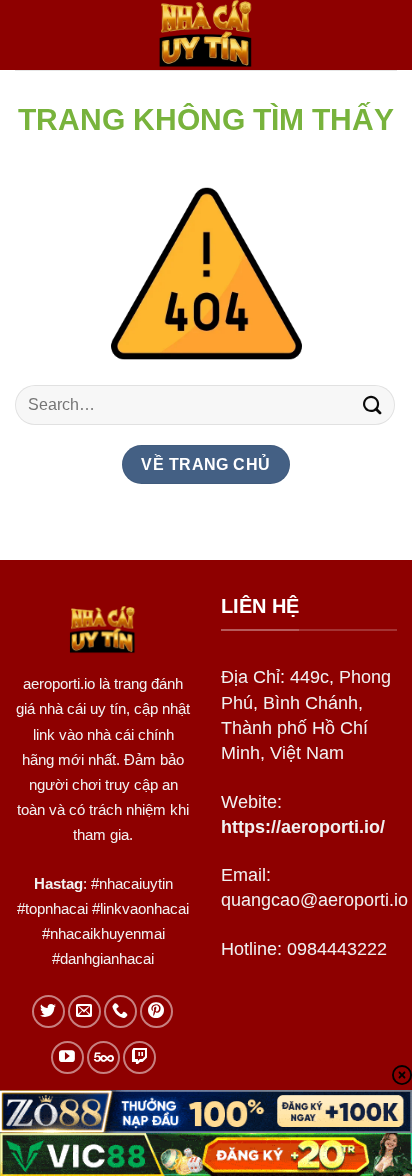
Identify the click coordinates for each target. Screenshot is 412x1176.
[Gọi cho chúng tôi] (120, 1011)
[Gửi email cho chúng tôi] (84, 1011)
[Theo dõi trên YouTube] (67, 1057)
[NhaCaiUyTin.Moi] (206, 35)
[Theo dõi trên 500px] (103, 1057)
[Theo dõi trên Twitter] (48, 1011)
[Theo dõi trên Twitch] (139, 1057)
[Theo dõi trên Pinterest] (156, 1011)
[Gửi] (373, 404)
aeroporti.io (59, 683)
